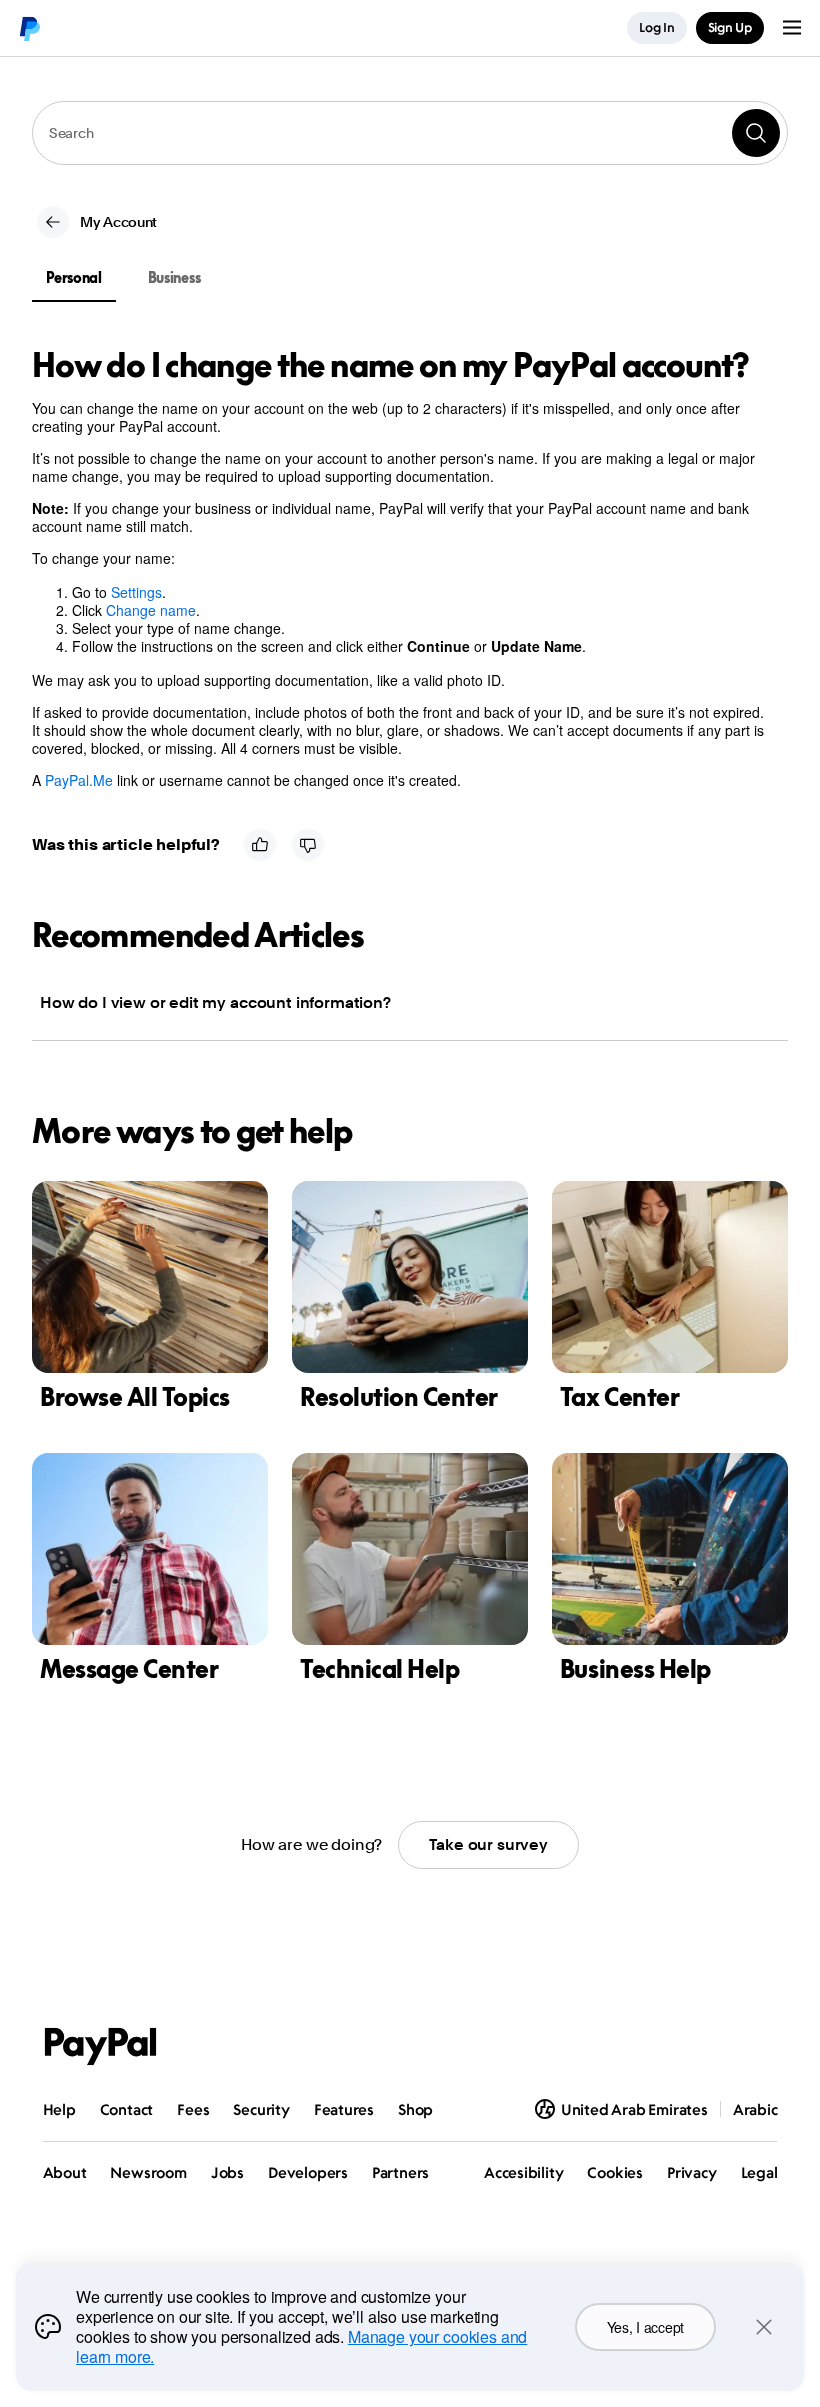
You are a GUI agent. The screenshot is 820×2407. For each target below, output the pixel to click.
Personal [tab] (74, 277)
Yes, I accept (645, 2327)
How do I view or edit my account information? (215, 1002)
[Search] (756, 133)
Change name (151, 610)
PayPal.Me (79, 780)
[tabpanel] (398, 568)
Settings (136, 592)
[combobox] (410, 133)
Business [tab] (174, 277)
